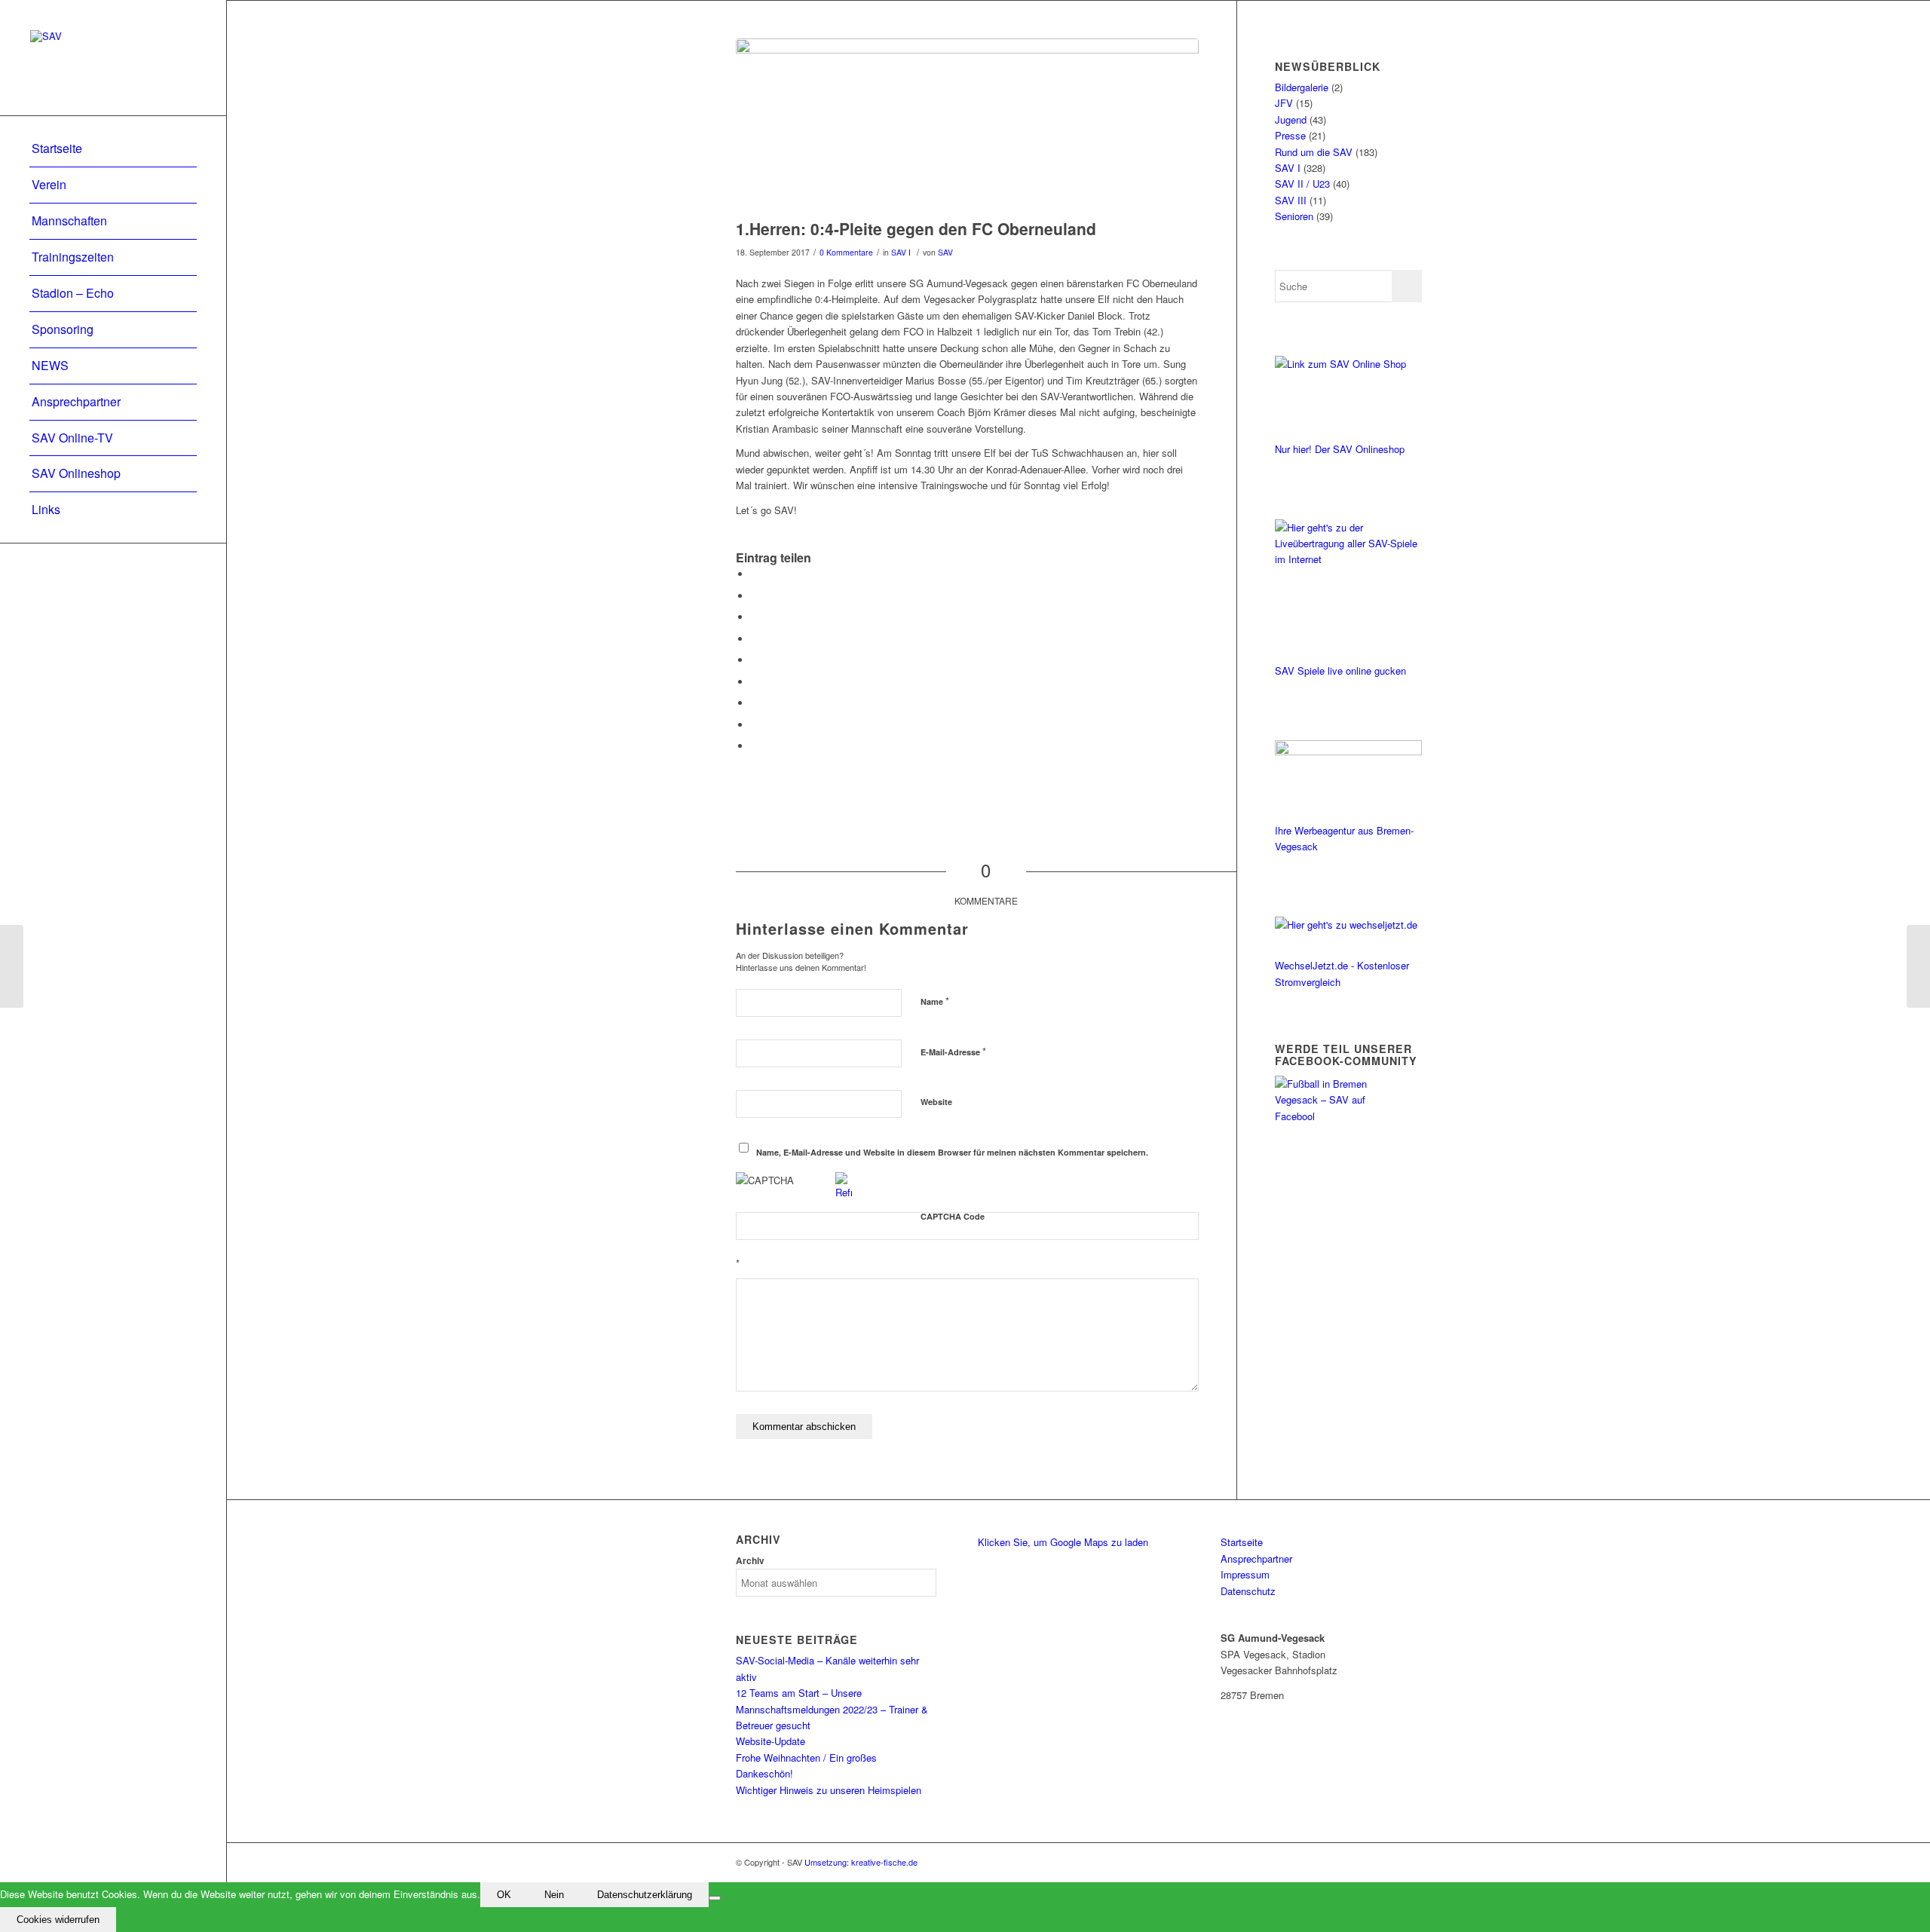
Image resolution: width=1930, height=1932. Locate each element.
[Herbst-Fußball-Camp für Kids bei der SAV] (1918, 966)
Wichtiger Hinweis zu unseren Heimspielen (829, 1790)
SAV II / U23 (1302, 184)
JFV (1284, 103)
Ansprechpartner (1256, 1558)
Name (935, 1001)
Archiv (750, 1561)
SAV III (1291, 200)
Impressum (1245, 1574)
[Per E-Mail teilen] (755, 746)
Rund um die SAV (1314, 152)
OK (504, 1895)
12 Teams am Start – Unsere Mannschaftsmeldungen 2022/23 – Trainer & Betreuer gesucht (832, 1709)
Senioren (1294, 216)
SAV (945, 252)
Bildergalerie (1302, 87)
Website (936, 1102)
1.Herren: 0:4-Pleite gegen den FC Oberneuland (916, 228)
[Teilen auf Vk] (755, 703)
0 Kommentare (846, 252)
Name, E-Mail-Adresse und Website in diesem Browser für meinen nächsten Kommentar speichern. (952, 1152)
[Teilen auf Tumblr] (755, 682)
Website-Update (770, 1741)
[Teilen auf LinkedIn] (755, 660)
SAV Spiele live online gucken (1340, 671)
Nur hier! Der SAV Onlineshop (1340, 449)
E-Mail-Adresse (953, 1051)
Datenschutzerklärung (645, 1895)
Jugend (1291, 119)
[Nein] (715, 1898)
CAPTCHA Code (953, 1216)
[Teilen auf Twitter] (755, 596)
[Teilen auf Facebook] (755, 574)
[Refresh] (844, 1192)
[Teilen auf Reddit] (755, 725)
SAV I (901, 252)
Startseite (1242, 1542)
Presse (1290, 135)
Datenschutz (1248, 1591)
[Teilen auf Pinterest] (755, 639)
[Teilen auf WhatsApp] (755, 617)
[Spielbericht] (967, 125)
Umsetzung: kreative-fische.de (861, 1862)
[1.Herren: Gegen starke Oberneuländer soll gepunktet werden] (12, 966)
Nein (554, 1895)
